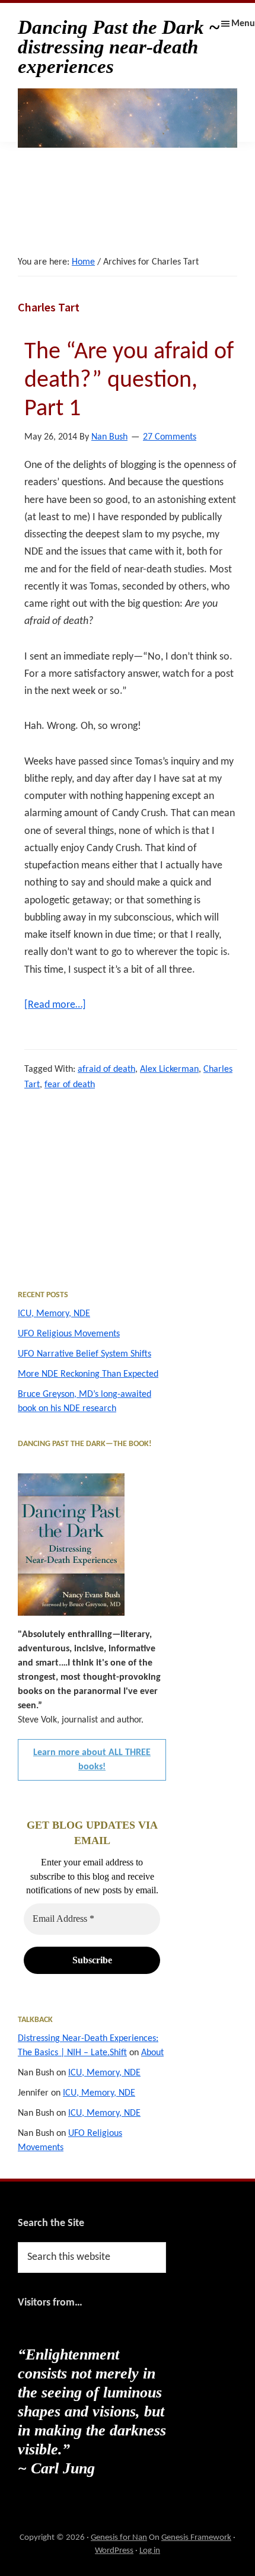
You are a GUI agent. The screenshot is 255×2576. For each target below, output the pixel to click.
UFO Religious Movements (69, 1334)
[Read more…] (55, 1006)
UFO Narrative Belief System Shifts (85, 1354)
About (152, 2053)
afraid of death (106, 1069)
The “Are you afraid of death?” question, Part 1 (129, 381)
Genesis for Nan (119, 2538)
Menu (243, 24)
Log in (150, 2551)
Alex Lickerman (169, 1069)
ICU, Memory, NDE (54, 1314)
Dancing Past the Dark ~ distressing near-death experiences (119, 47)
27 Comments (170, 437)
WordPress (114, 2551)
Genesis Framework (196, 2538)
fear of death (70, 1085)
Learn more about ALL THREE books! (92, 1760)
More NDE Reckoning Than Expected (88, 1374)
